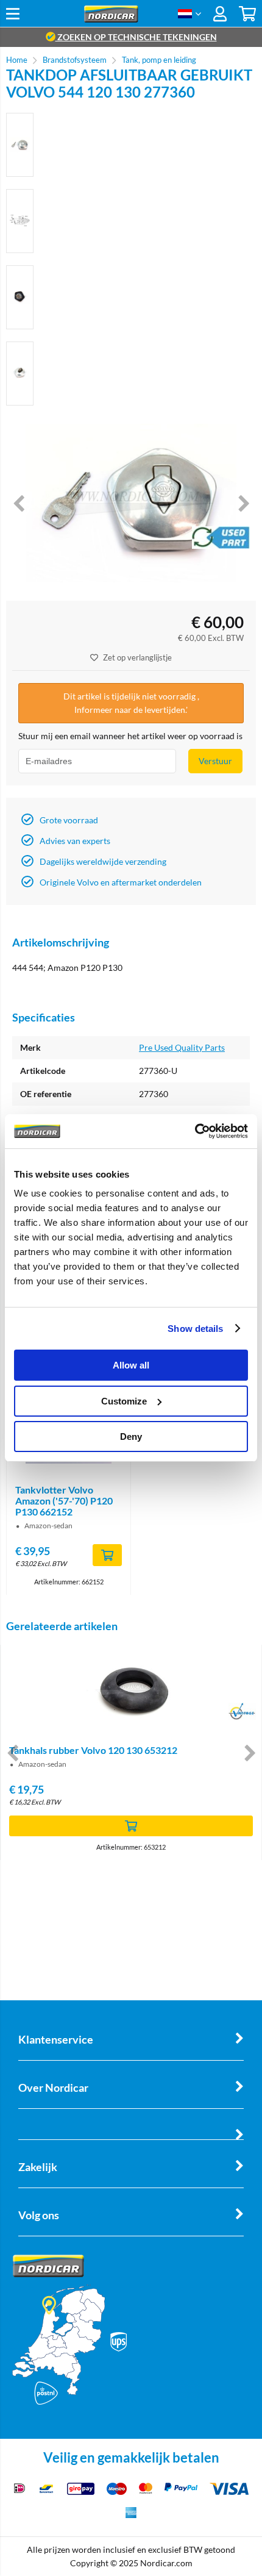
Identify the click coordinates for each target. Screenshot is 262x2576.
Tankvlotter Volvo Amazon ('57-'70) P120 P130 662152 (64, 1501)
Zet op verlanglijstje (137, 657)
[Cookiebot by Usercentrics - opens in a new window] (195, 1131)
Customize (124, 1401)
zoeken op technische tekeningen (136, 37)
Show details (195, 1329)
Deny (131, 1436)
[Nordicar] (111, 19)
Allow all (131, 1365)
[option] (20, 145)
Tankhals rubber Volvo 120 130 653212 (93, 1750)
